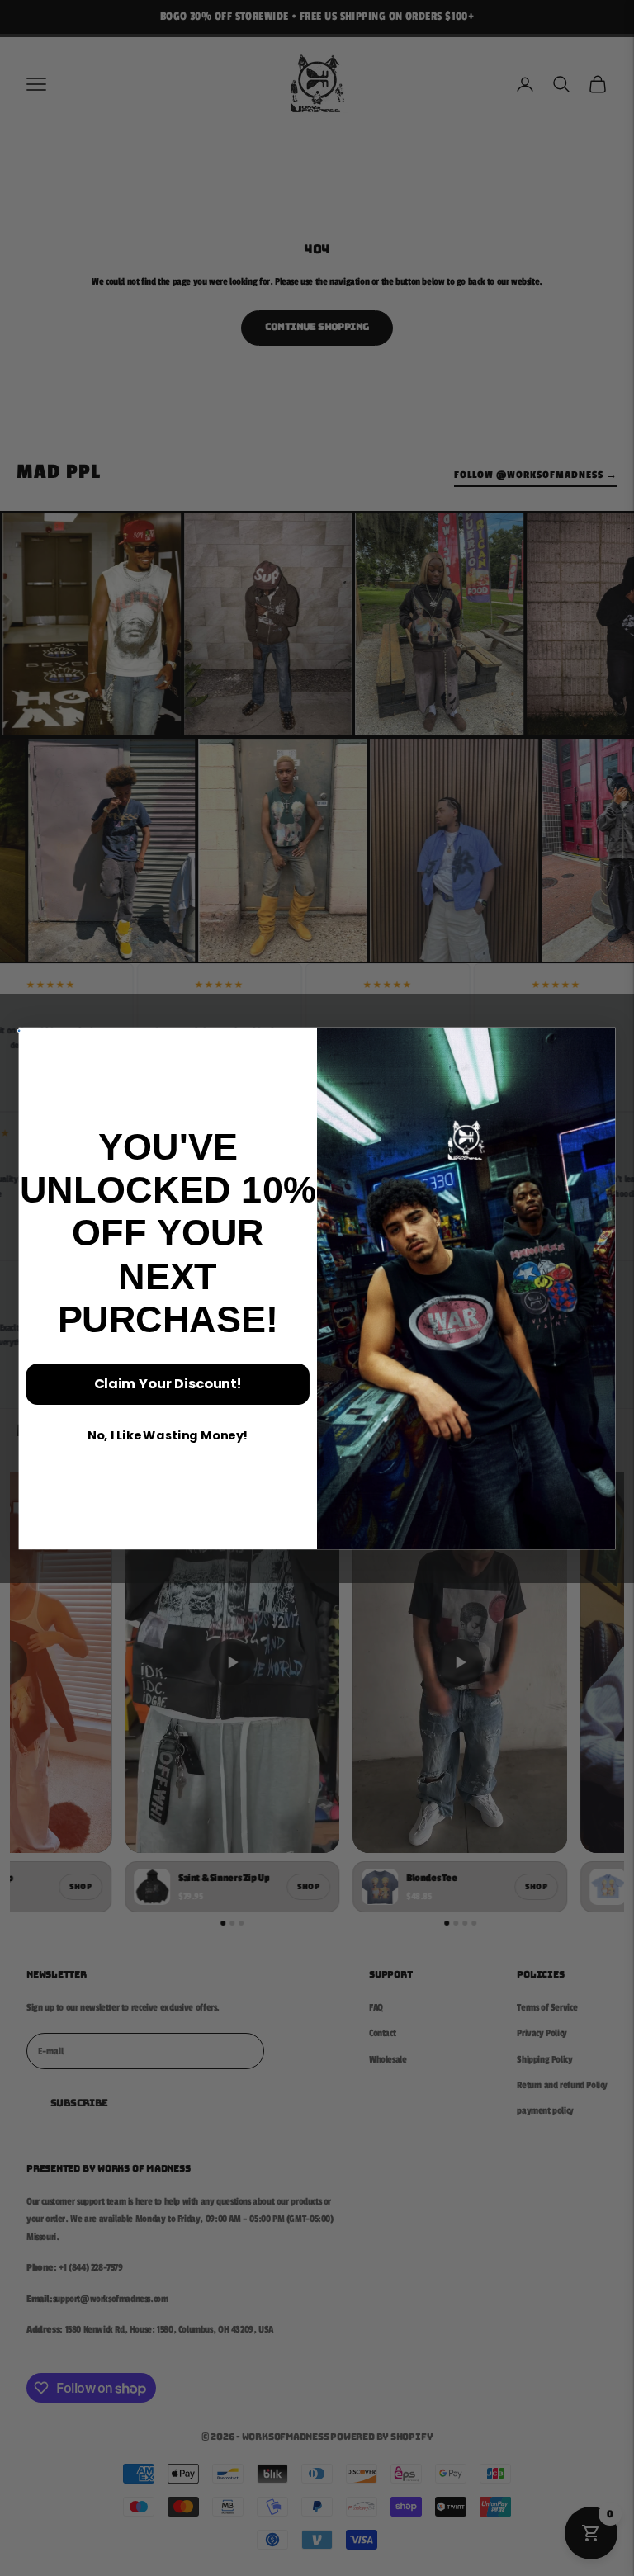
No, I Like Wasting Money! (168, 1435)
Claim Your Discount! (168, 1383)
